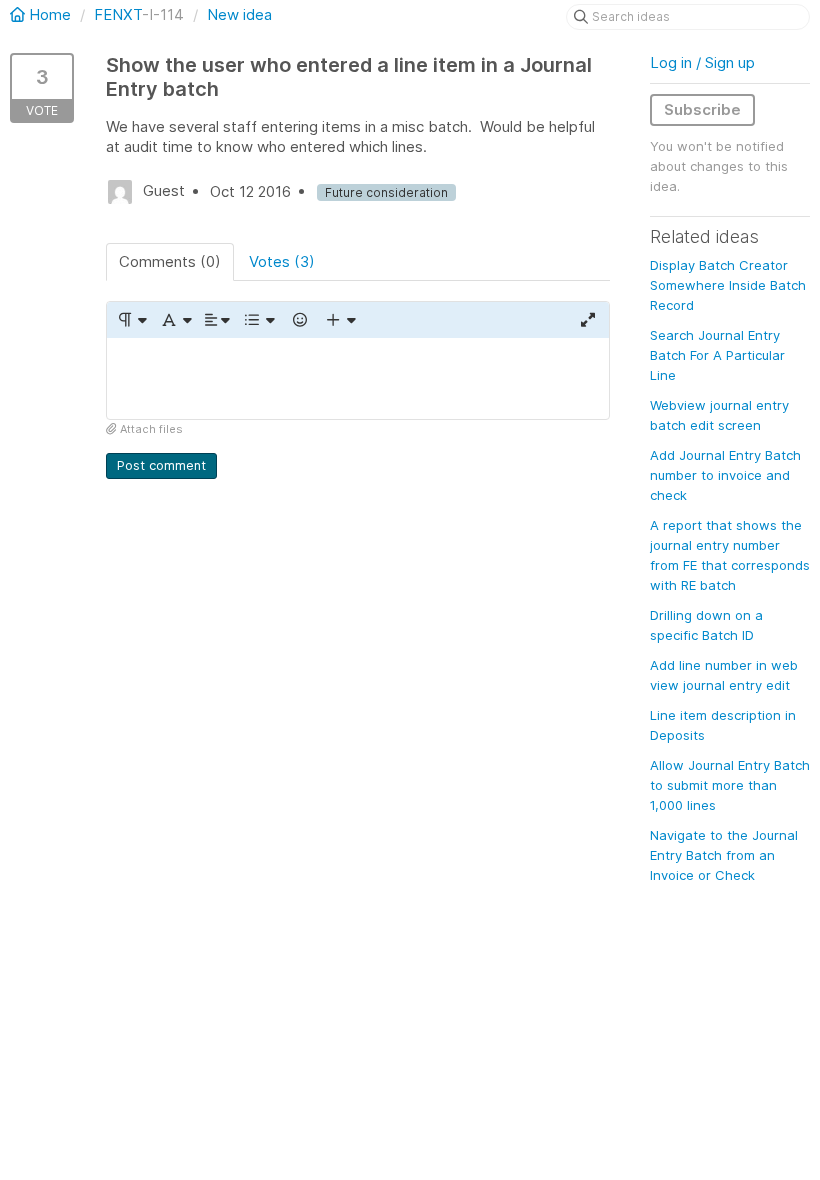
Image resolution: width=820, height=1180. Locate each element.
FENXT (118, 14)
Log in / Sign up (702, 62)
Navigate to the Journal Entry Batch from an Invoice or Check (724, 855)
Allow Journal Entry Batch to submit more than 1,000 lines (730, 785)
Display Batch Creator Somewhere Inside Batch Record (728, 285)
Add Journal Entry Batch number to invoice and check (725, 475)
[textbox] (358, 378)
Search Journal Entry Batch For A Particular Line (717, 355)
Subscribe (702, 109)
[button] (131, 320)
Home (50, 14)
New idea (239, 14)
